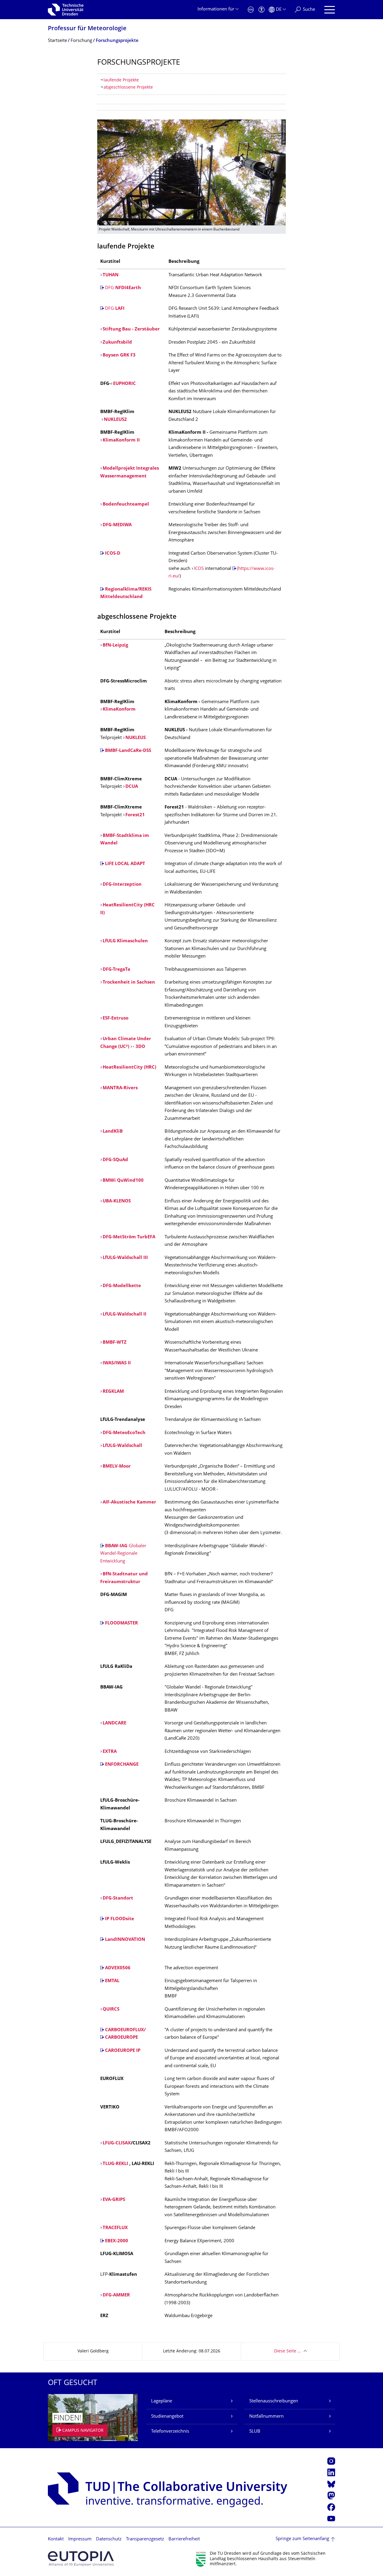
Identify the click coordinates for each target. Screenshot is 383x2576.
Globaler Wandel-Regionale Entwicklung (123, 1554)
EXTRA (110, 1752)
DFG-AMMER (116, 2295)
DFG (123, 288)
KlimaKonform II (121, 440)
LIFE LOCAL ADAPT (125, 864)
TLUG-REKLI (115, 2164)
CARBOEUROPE (121, 2038)
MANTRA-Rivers (120, 1088)
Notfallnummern (266, 2417)
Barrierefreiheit (184, 2539)
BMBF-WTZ (115, 1343)
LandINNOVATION (125, 1940)
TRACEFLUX (115, 2228)
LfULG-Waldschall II (124, 1314)
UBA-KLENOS (117, 1201)
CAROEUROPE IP (123, 2051)
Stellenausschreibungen (274, 2401)
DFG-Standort (118, 1898)
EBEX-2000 (117, 2241)
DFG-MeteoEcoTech (124, 1433)
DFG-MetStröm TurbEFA (129, 1237)
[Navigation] (330, 10)
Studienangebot (167, 2417)
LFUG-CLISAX (117, 2143)
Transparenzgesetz (145, 2539)
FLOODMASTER (121, 1623)
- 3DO (140, 1047)
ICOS (199, 569)
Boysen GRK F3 (119, 355)
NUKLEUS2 (115, 420)
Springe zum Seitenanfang (302, 2539)
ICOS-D (113, 554)
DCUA (132, 787)
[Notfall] (251, 10)
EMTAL (112, 1981)
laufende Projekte (121, 80)
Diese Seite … (287, 2351)
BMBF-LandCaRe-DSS (128, 751)
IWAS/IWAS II (117, 1363)
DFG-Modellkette (122, 1286)
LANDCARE (114, 1723)
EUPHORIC (124, 384)
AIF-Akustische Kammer (129, 1502)
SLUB (255, 2432)
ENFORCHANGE (122, 1765)
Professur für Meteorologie (87, 29)
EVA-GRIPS (114, 2200)
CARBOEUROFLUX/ (125, 2030)
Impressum (80, 2539)
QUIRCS (111, 2010)
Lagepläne (162, 2401)
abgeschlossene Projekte (128, 88)
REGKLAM (113, 1392)
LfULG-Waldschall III (125, 1258)
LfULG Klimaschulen (125, 941)
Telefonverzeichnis (170, 2432)
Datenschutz (109, 2539)
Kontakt (56, 2539)
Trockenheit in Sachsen (129, 983)
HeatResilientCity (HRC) (129, 1068)
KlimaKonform (119, 710)
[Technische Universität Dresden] (66, 10)
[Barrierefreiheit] (262, 10)
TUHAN (111, 275)
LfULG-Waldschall (122, 1446)
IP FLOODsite (120, 1919)
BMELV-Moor (117, 1467)
